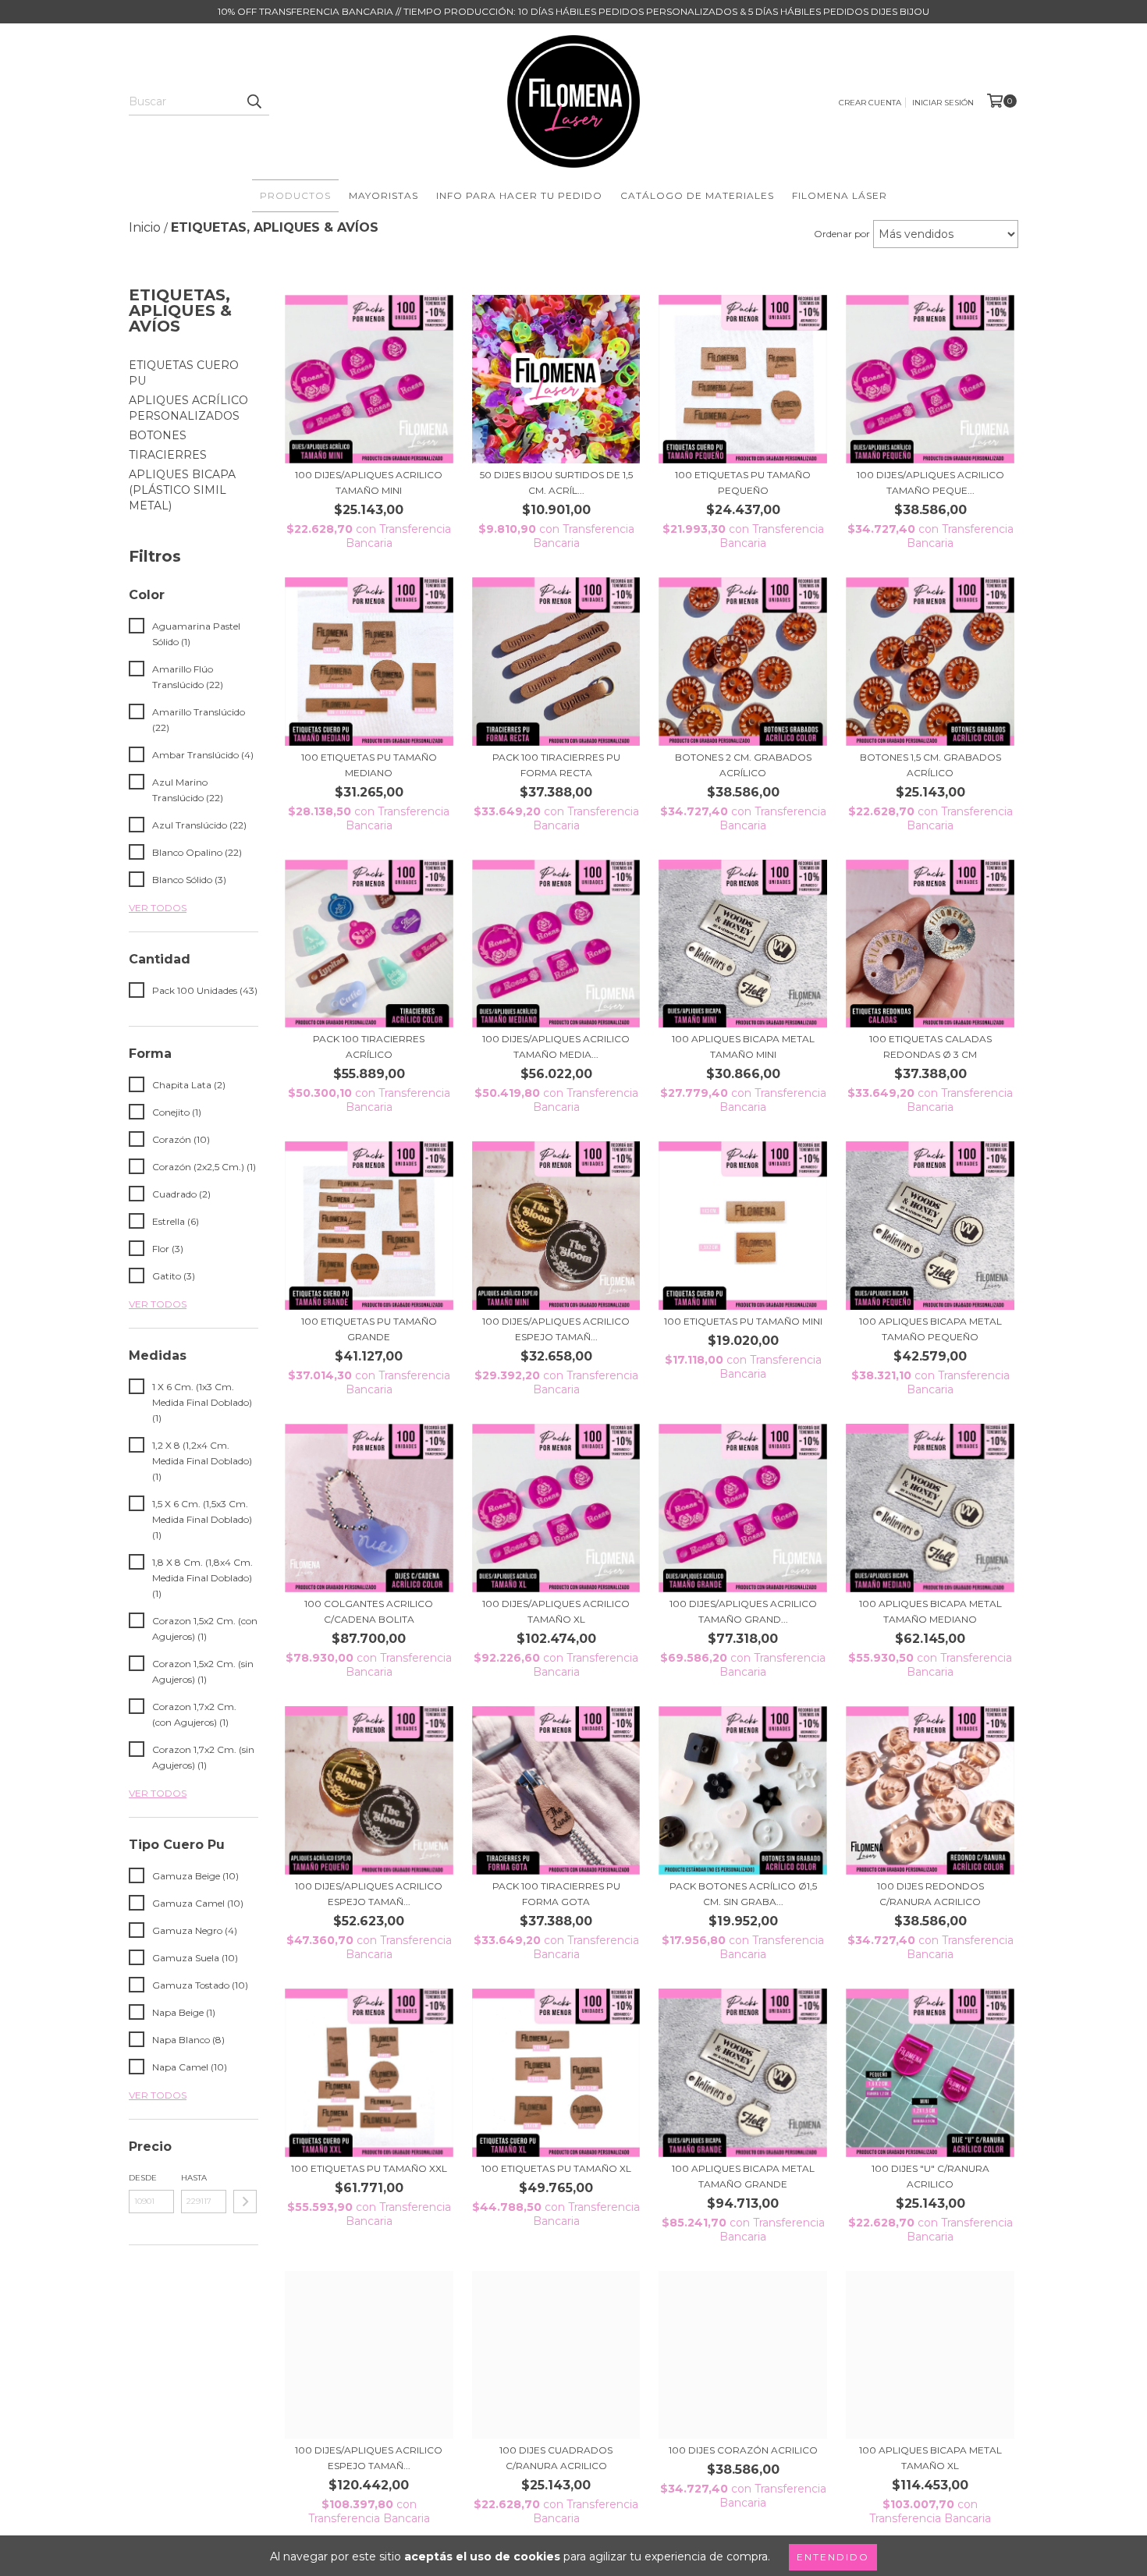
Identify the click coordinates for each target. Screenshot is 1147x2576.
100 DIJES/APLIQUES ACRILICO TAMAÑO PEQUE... (930, 483)
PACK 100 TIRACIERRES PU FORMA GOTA (556, 1894)
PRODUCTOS (295, 195)
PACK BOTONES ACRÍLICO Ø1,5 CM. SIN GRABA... (743, 1894)
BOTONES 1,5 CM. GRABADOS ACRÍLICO (930, 765)
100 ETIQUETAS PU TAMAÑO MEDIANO (369, 765)
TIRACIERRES (168, 455)
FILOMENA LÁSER (840, 195)
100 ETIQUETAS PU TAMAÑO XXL (369, 2168)
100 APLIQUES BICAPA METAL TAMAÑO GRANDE (743, 2176)
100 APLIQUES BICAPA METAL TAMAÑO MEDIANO (930, 1611)
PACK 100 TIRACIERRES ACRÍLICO (369, 1047)
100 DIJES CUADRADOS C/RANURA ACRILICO (556, 2458)
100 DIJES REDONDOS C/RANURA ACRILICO (930, 1894)
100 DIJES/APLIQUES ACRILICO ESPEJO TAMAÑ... (556, 1329)
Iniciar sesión (943, 103)
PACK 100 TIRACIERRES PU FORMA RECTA (556, 765)
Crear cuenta (870, 103)
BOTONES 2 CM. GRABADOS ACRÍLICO (743, 765)
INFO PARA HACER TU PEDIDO (519, 195)
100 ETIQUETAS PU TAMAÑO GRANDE (369, 1329)
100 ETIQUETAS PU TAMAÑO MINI (743, 1321)
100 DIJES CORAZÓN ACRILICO (743, 2450)
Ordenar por (842, 234)
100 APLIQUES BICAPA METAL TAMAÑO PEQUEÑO (930, 1329)
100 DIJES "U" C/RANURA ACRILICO (930, 2176)
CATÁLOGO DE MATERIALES (697, 195)
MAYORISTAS (384, 195)
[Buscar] (254, 101)
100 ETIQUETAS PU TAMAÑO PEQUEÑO (743, 483)
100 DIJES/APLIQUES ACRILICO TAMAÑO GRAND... (743, 1611)
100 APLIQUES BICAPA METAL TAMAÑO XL (930, 2458)
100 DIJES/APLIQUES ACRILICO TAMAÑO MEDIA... (556, 1047)
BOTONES (158, 435)
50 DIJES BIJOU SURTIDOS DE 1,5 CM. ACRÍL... (556, 483)
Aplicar (245, 2202)
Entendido (833, 2557)
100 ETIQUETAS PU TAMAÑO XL (556, 2168)
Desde (143, 2178)
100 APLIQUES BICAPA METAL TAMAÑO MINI (743, 1047)
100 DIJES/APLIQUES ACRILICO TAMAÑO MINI (369, 483)
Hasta (194, 2178)
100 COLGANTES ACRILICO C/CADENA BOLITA (369, 1611)
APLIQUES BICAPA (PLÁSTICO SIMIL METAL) (182, 490)
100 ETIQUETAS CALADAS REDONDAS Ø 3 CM (930, 1047)
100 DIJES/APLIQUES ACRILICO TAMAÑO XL (556, 1611)
